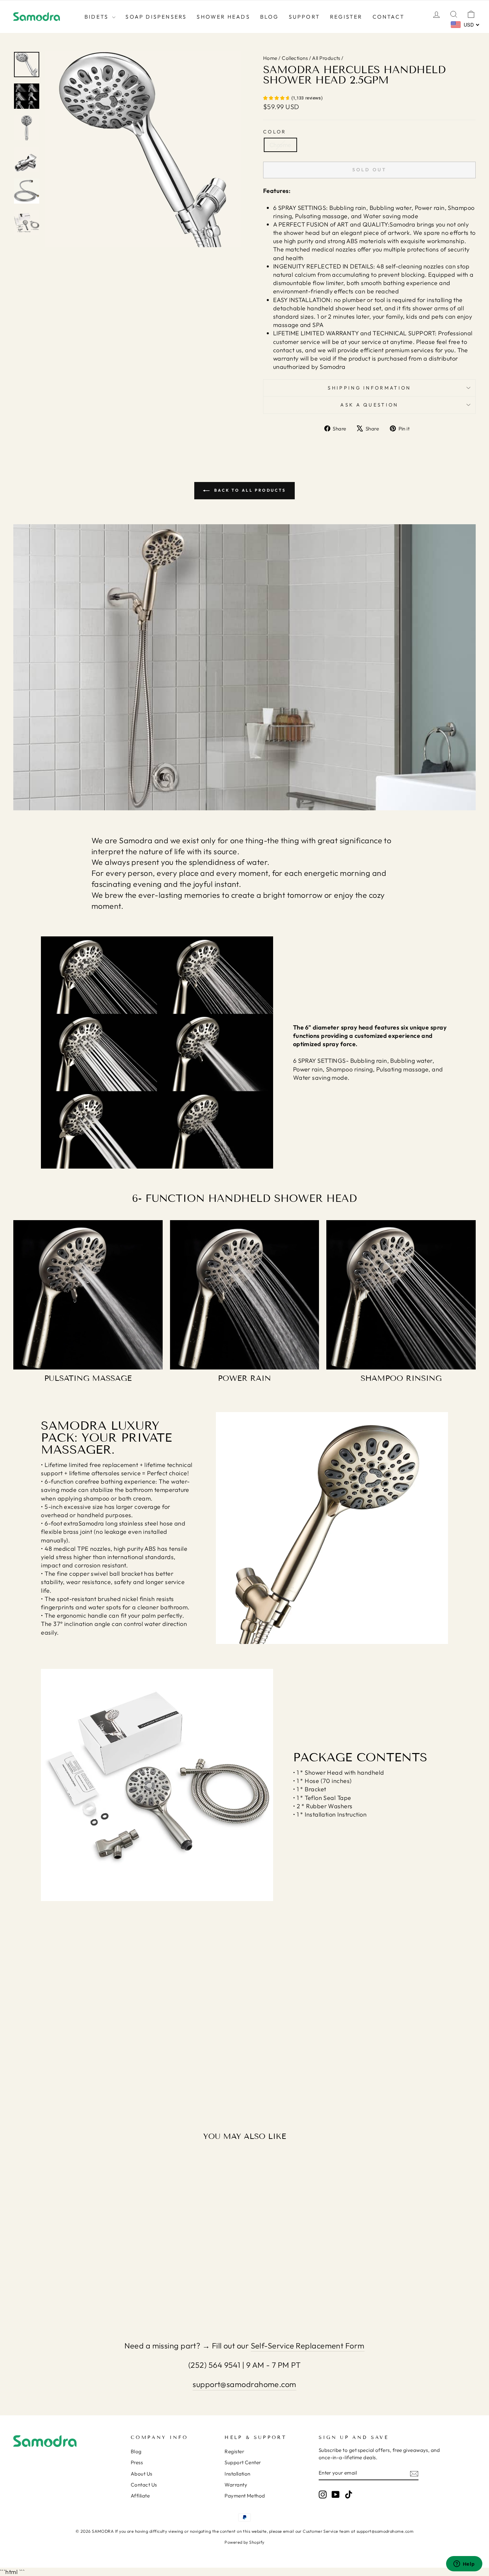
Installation (237, 2474)
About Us (142, 2474)
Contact (389, 17)
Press (137, 2462)
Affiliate (140, 2496)
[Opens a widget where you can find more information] (464, 2564)
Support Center (243, 2462)
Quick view (68, 2259)
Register (346, 17)
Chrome (280, 145)
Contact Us (144, 2485)
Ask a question (369, 405)
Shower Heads (223, 17)
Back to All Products (249, 490)
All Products (326, 58)
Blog (269, 17)
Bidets (97, 17)
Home (270, 58)
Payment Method (245, 2496)
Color (275, 132)
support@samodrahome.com (244, 2384)
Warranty (236, 2485)
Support (304, 17)
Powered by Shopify (244, 2542)
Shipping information (369, 388)
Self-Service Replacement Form (308, 2346)
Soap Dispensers (156, 17)
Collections (295, 58)
